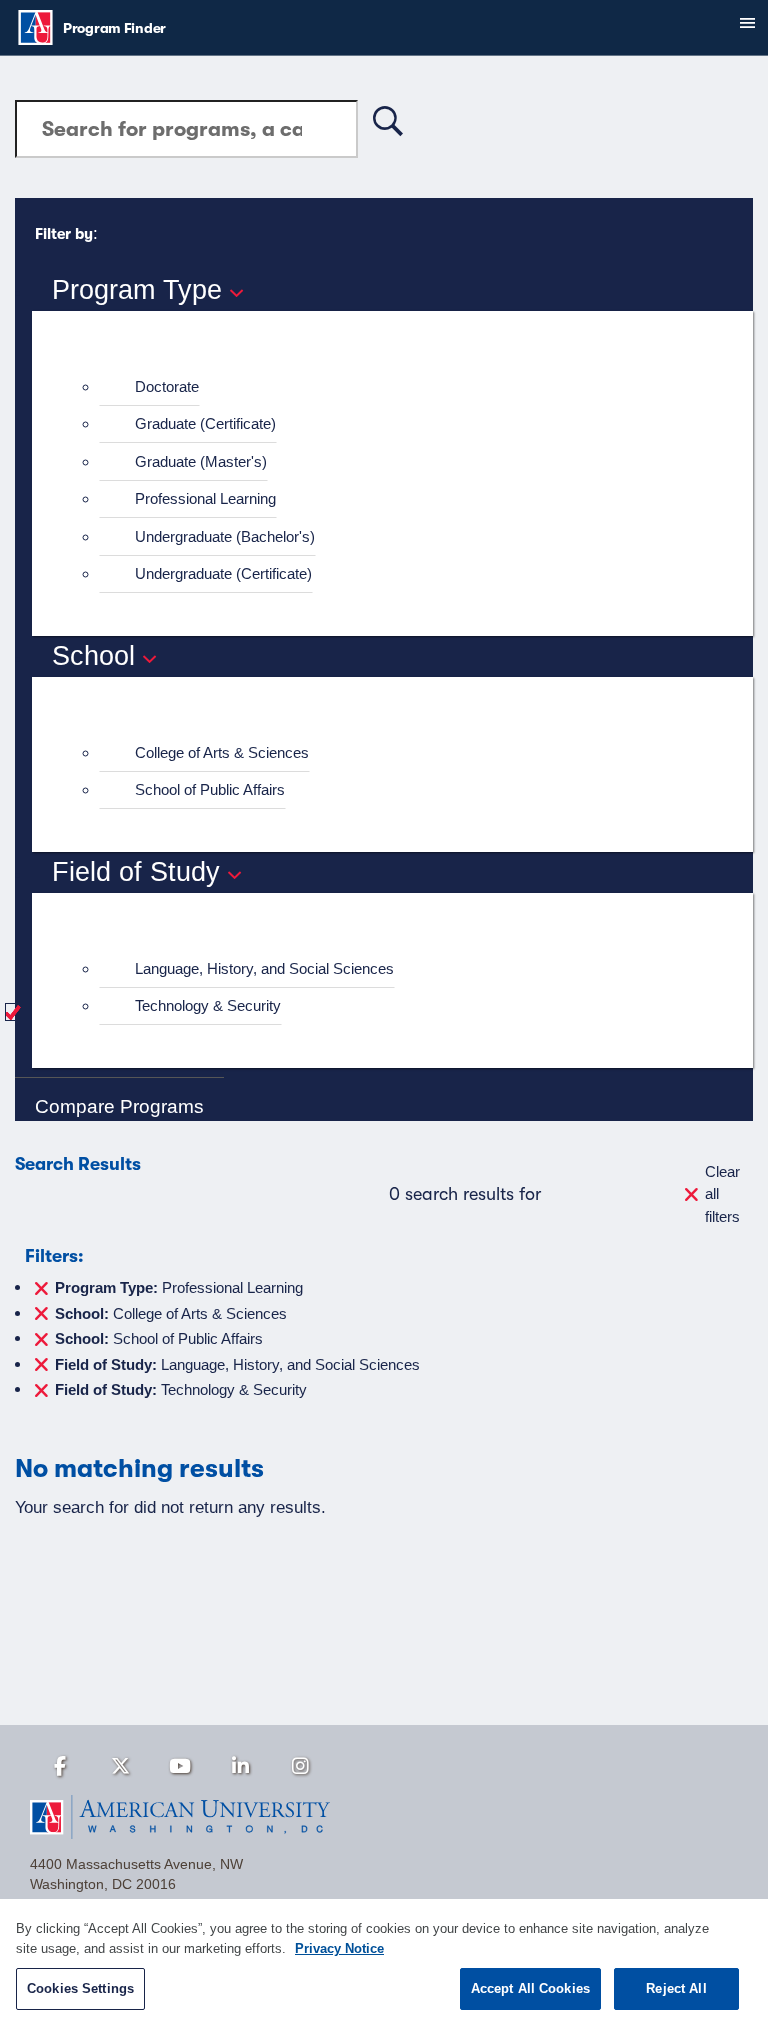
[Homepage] (384, 1817)
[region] (384, 1961)
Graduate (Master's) (201, 461)
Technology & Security (208, 1005)
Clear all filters (722, 1194)
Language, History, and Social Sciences (264, 968)
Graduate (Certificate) (205, 423)
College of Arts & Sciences (222, 752)
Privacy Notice (339, 1948)
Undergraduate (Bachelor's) (225, 536)
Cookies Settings (80, 1988)
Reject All (676, 1988)
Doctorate (167, 386)
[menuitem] (401, 387)
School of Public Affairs (210, 789)
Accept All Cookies (530, 1988)
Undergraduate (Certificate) (223, 573)
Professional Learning (205, 498)
